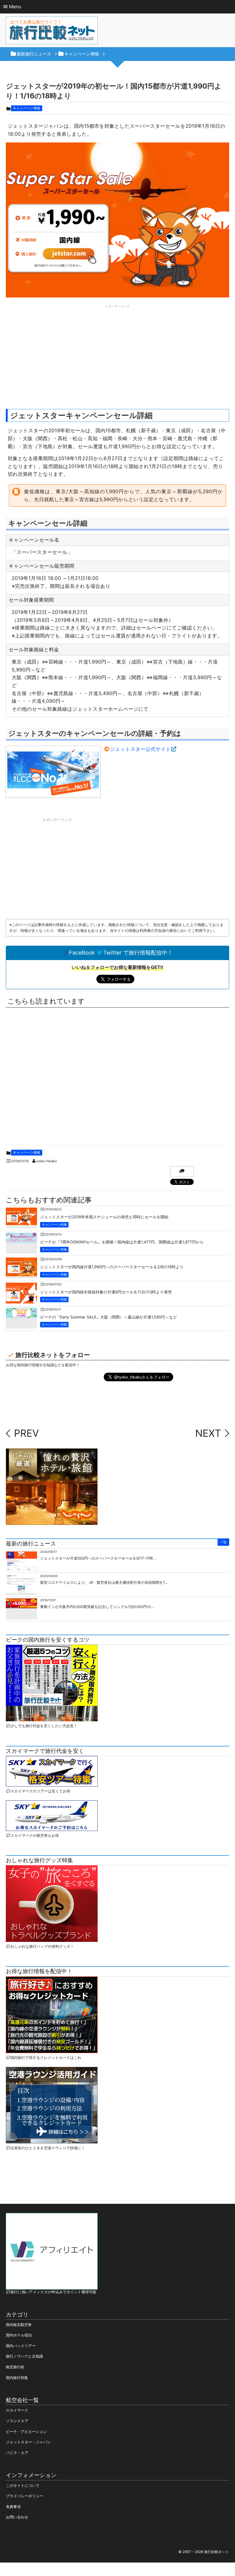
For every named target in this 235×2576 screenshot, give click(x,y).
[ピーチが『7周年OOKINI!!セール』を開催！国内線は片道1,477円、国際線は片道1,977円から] (21, 1238)
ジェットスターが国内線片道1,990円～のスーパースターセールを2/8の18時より (112, 1267)
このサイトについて (23, 2485)
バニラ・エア (17, 2453)
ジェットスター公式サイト (140, 749)
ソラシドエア (17, 2421)
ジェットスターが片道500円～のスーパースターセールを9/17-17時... (98, 1558)
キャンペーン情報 (26, 108)
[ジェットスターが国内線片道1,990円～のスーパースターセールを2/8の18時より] (21, 1271)
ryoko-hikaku (47, 1161)
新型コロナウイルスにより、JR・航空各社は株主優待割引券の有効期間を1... (104, 1582)
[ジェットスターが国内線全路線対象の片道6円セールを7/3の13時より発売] (21, 1300)
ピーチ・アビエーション (26, 2432)
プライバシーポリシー (24, 2496)
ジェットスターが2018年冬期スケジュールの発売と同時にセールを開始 (104, 1217)
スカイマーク (17, 2410)
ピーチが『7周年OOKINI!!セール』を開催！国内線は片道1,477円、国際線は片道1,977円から (122, 1242)
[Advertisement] (117, 353)
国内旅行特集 (17, 2378)
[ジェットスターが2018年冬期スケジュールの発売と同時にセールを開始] (21, 1220)
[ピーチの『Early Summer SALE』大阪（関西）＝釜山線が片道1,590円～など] (21, 1313)
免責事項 (13, 2507)
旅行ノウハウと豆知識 (24, 2356)
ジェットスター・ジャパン (28, 2442)
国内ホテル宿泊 (19, 2335)
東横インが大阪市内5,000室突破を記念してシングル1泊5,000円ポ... (97, 1607)
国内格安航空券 (19, 2325)
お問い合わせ (17, 2517)
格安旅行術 (15, 2367)
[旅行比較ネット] (52, 32)
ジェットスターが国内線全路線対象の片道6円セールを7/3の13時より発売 (106, 1292)
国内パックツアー (21, 2346)
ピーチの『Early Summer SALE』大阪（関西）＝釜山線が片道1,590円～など (108, 1317)
